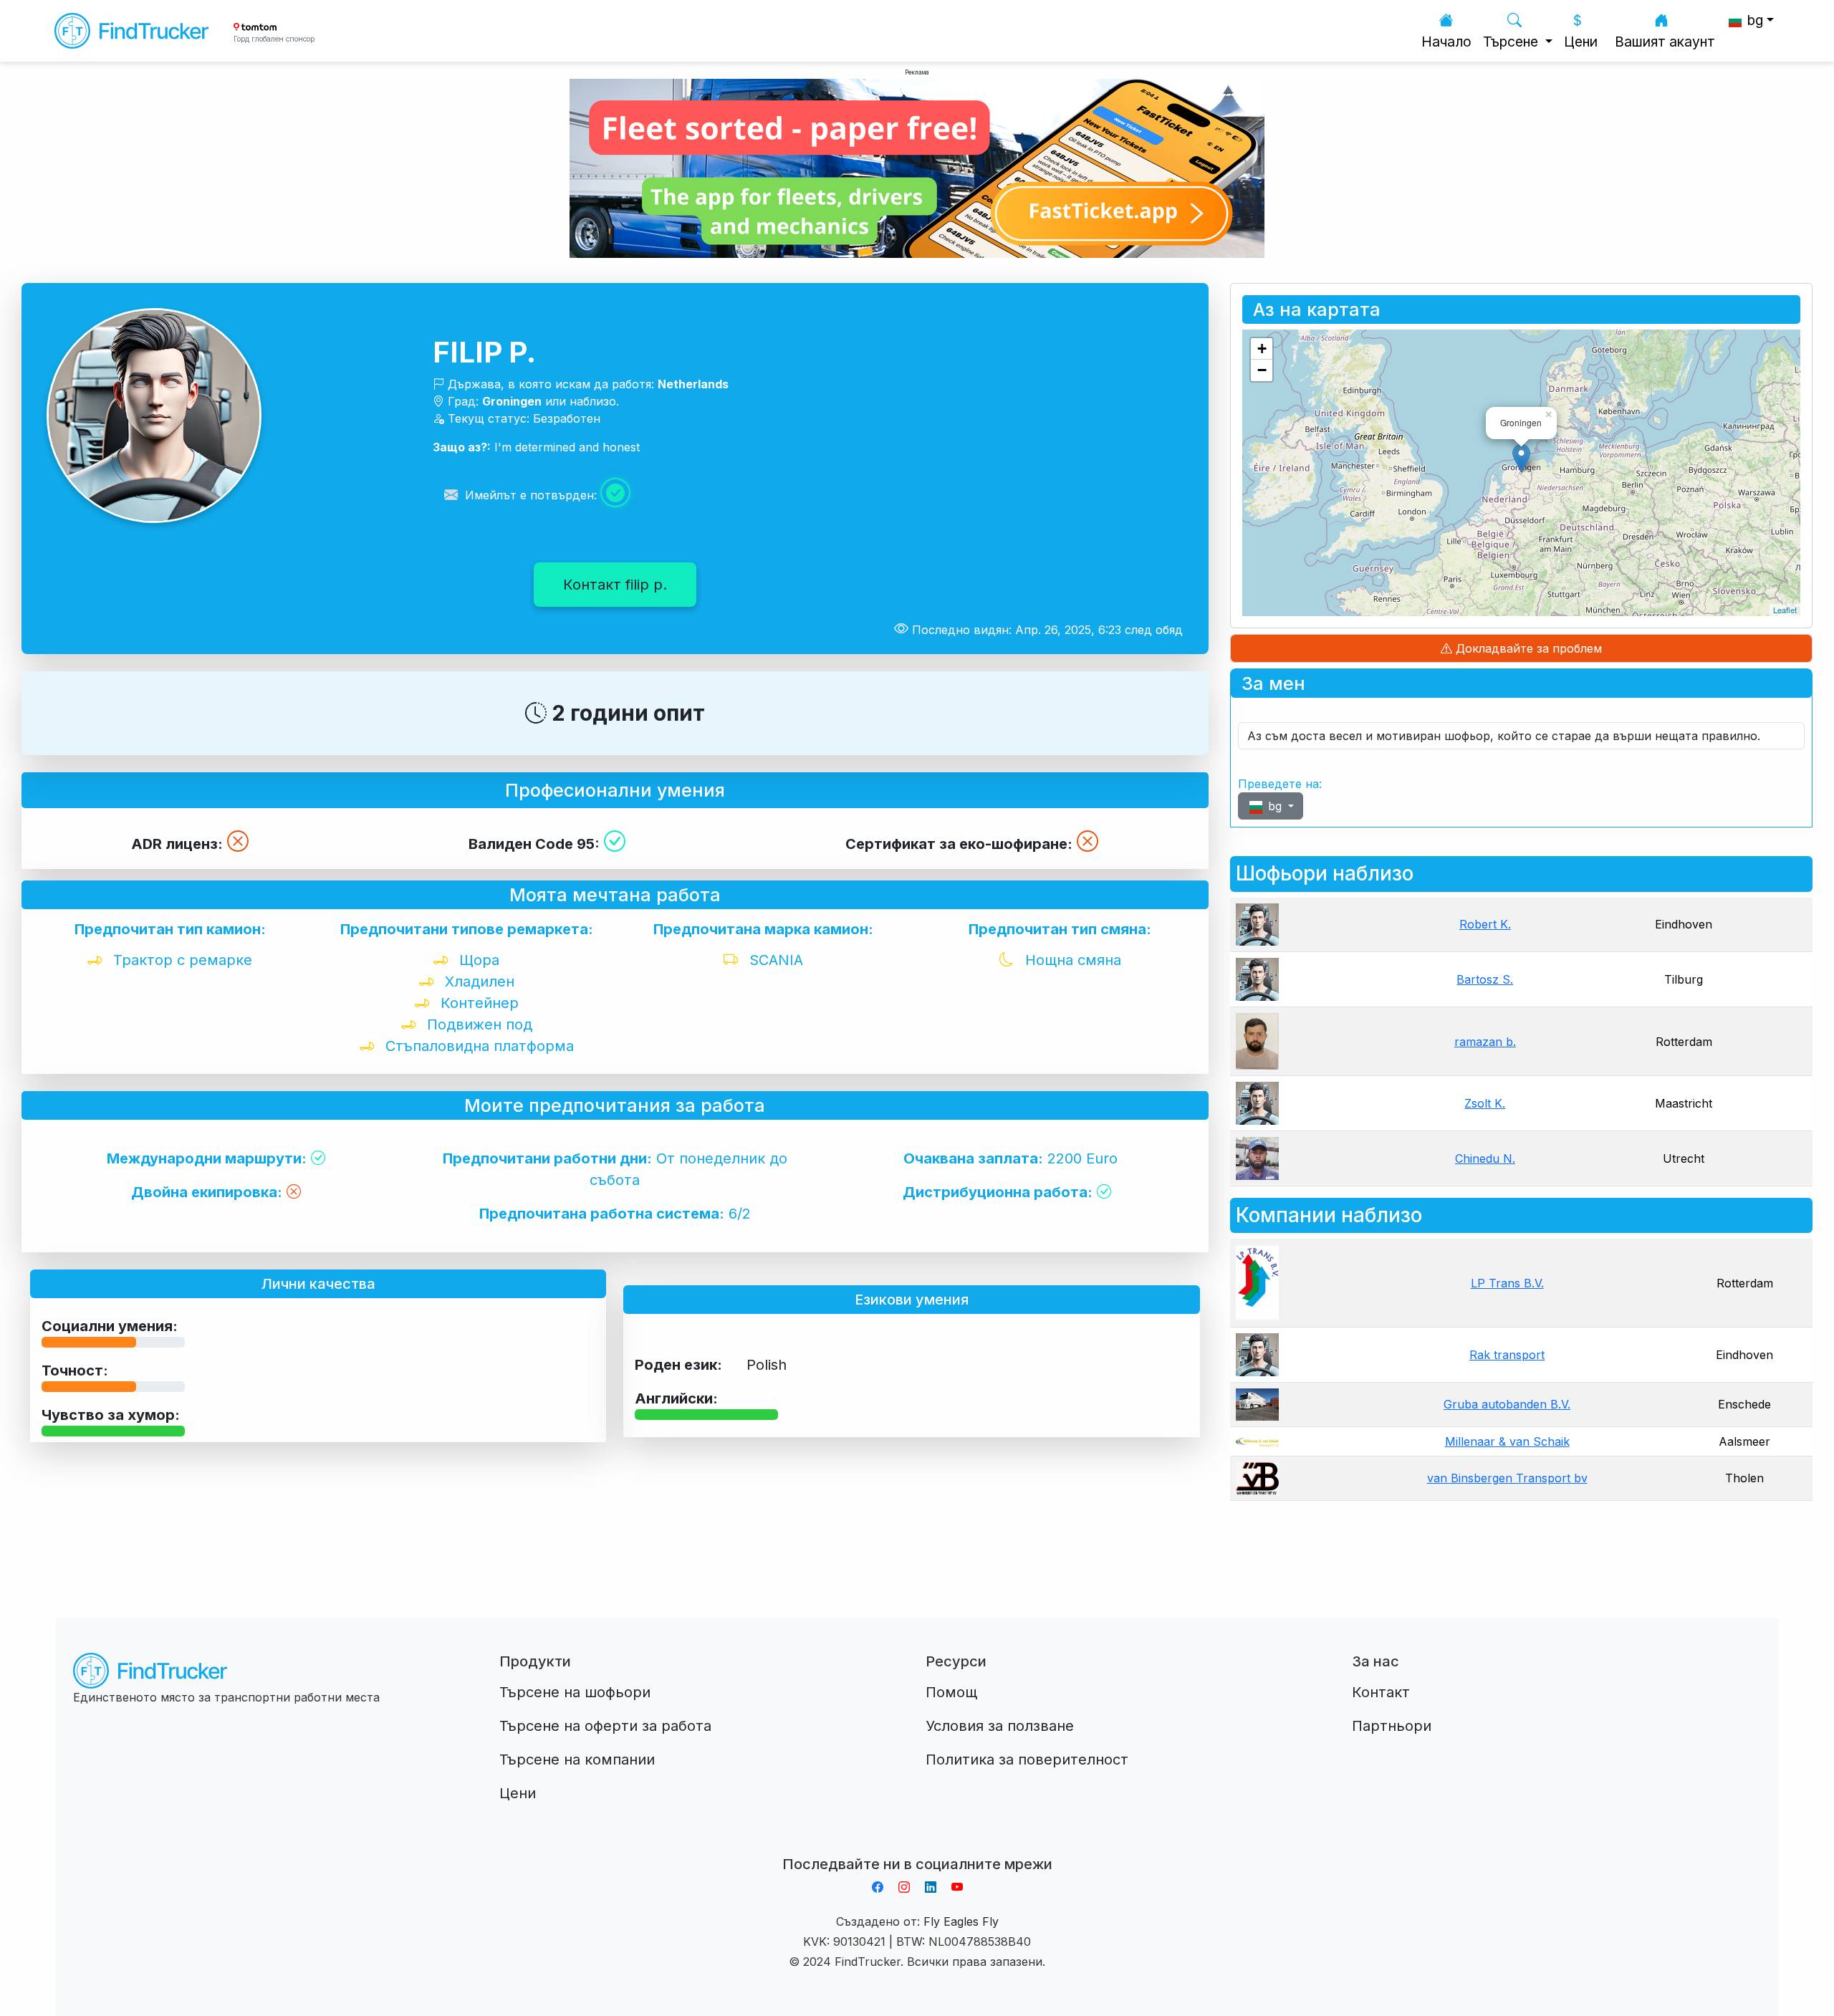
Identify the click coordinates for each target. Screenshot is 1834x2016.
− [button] (1262, 370)
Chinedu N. (1485, 1158)
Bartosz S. (1485, 979)
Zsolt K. (1485, 1103)
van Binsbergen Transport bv (1507, 1478)
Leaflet (1785, 610)
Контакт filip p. (615, 585)
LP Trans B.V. (1507, 1283)
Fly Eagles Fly (961, 1921)
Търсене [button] (1512, 42)
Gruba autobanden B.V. (1507, 1404)
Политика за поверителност (1027, 1760)
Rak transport (1507, 1355)
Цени (1581, 42)
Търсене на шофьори (575, 1692)
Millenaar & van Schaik (1507, 1441)
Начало (1446, 42)
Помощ (951, 1692)
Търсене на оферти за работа (605, 1726)
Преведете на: (1280, 784)
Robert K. (1485, 924)
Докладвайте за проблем (1527, 648)
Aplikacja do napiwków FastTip (917, 1847)
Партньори (1392, 1726)
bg (1275, 806)
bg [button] (1753, 20)
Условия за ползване (1000, 1726)
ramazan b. (1485, 1042)
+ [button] (1262, 349)
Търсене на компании (577, 1760)
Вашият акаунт (1665, 42)
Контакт (1381, 1692)
